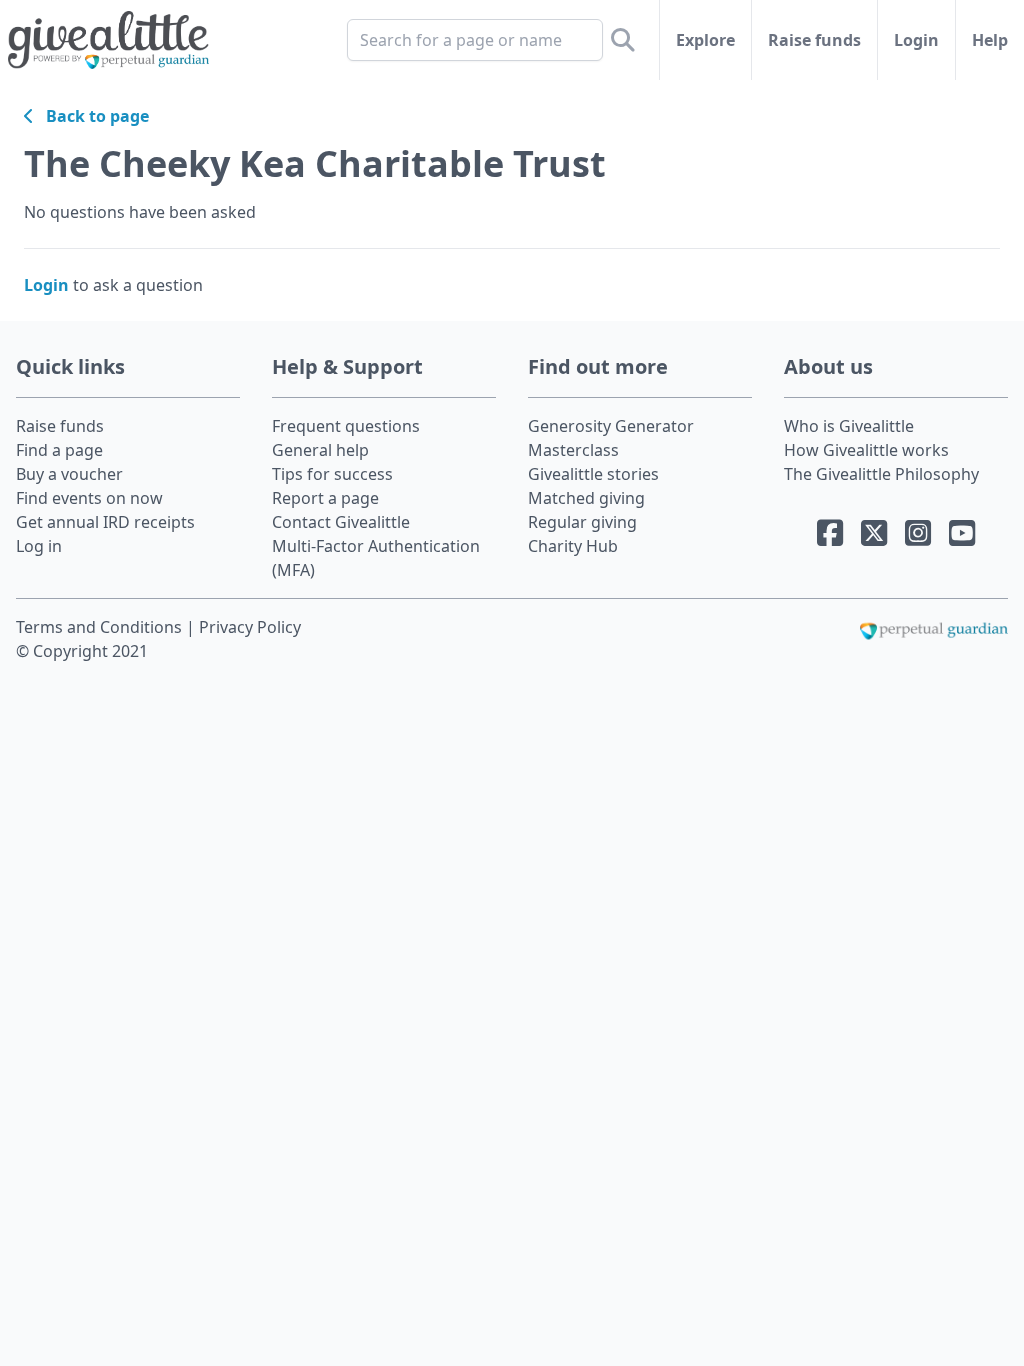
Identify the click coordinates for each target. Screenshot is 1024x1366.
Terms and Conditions (101, 627)
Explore (705, 40)
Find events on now (89, 498)
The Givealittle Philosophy (881, 474)
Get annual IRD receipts (105, 522)
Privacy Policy (250, 627)
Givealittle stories (593, 474)
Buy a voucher (69, 474)
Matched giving (586, 498)
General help (320, 450)
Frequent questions (346, 426)
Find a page (59, 450)
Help (990, 40)
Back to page (91, 116)
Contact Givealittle (341, 522)
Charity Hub (573, 546)
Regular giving (582, 522)
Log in (39, 546)
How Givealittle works (866, 450)
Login (916, 40)
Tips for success (332, 474)
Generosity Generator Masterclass (611, 438)
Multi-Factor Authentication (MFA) (376, 558)
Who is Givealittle (849, 426)
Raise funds (814, 40)
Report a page (325, 498)
